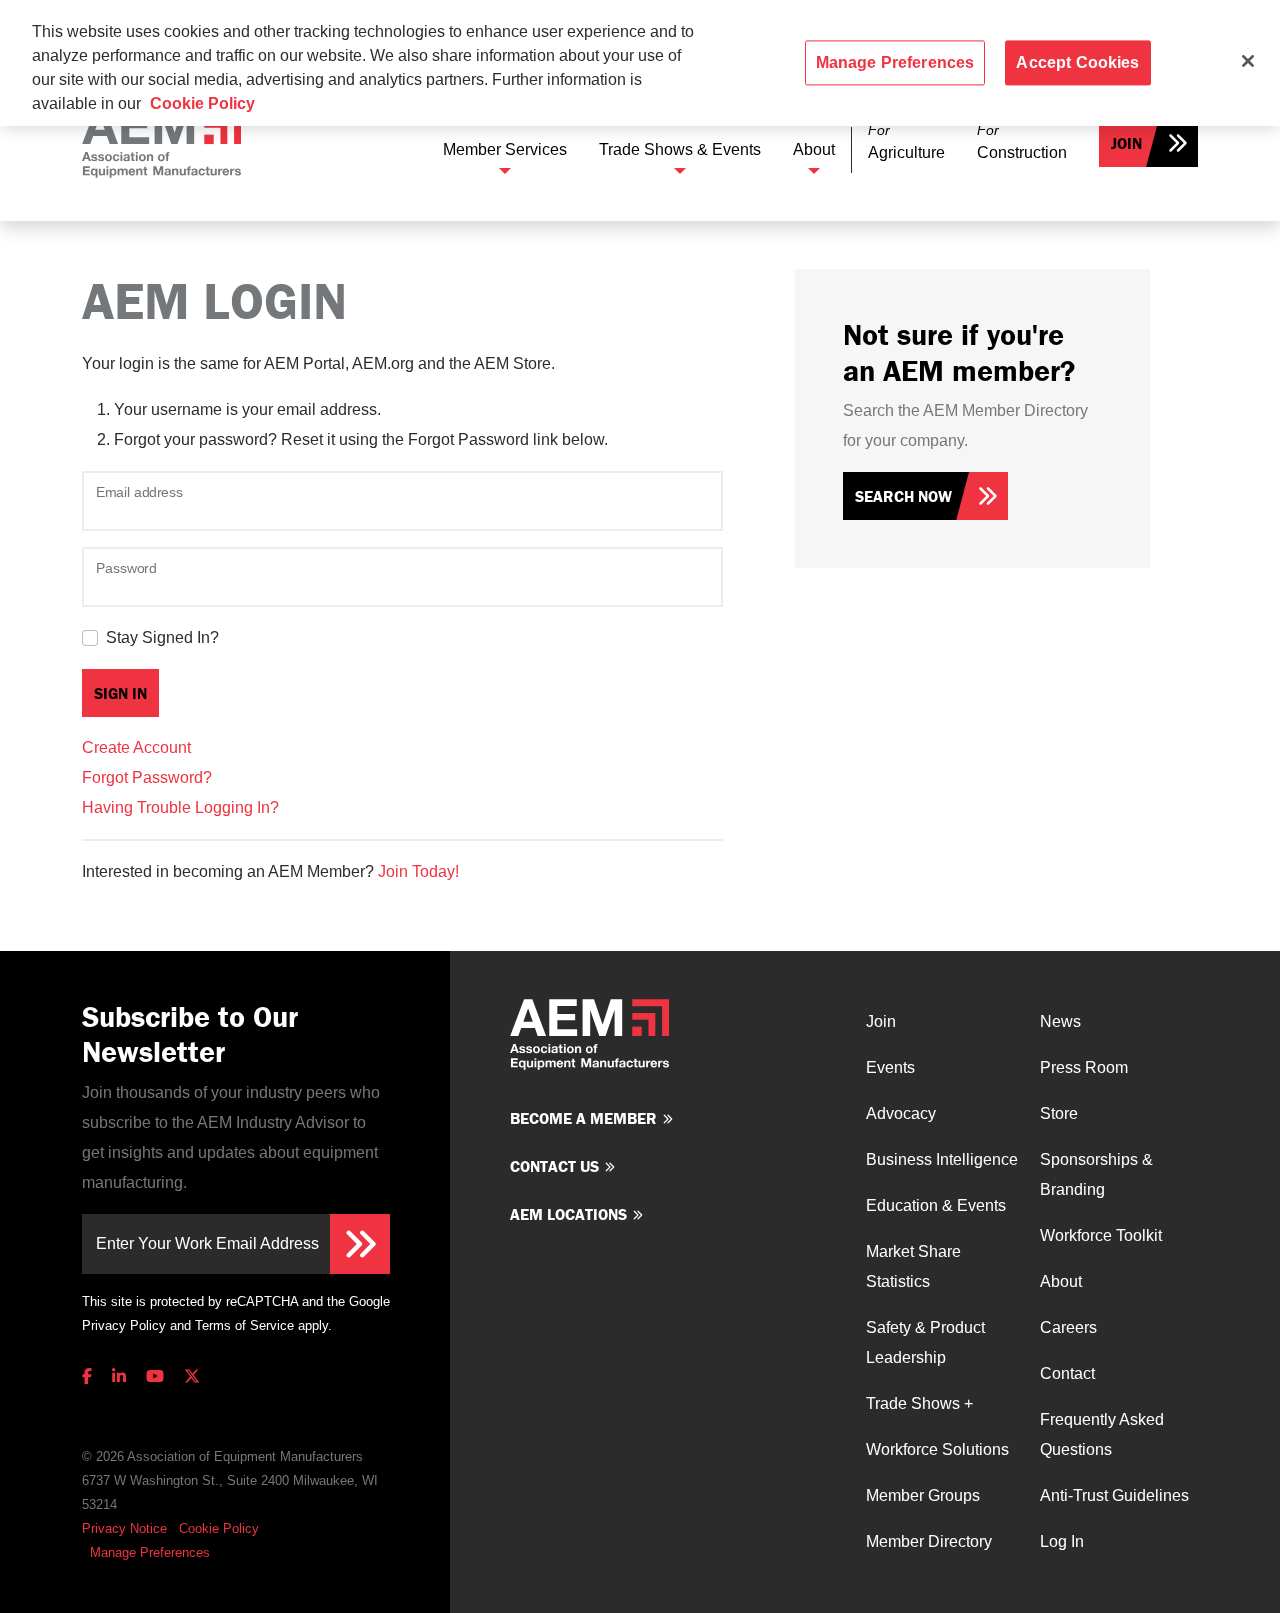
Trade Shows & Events (680, 149)
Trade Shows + (919, 1403)
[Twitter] (192, 1376)
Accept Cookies (1077, 62)
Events (890, 1067)
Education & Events (936, 1205)
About (814, 149)
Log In (1062, 1541)
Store (1059, 1113)
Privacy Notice (124, 1528)
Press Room (1084, 1067)
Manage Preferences (150, 1552)
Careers (1068, 1327)
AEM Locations (568, 1214)
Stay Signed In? (162, 637)
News (1060, 1021)
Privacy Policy (124, 1325)
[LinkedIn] (119, 1376)
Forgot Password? (147, 777)
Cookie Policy (219, 1528)
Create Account (136, 747)
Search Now (903, 496)
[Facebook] (91, 1376)
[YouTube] (155, 1376)
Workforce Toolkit (1101, 1235)
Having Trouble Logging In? (180, 807)
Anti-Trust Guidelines (1114, 1495)
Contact (1067, 1373)
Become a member (583, 1118)
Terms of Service (244, 1325)
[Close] (1248, 61)
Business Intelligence (942, 1159)
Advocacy (901, 1113)
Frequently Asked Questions (1102, 1434)
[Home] (161, 142)
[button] (906, 142)
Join (1126, 143)
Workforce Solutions (937, 1449)
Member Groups (923, 1495)
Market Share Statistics (913, 1266)
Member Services (505, 149)
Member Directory (929, 1541)
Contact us (554, 1166)
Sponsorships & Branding (1096, 1174)
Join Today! (418, 871)
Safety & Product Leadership (925, 1342)
